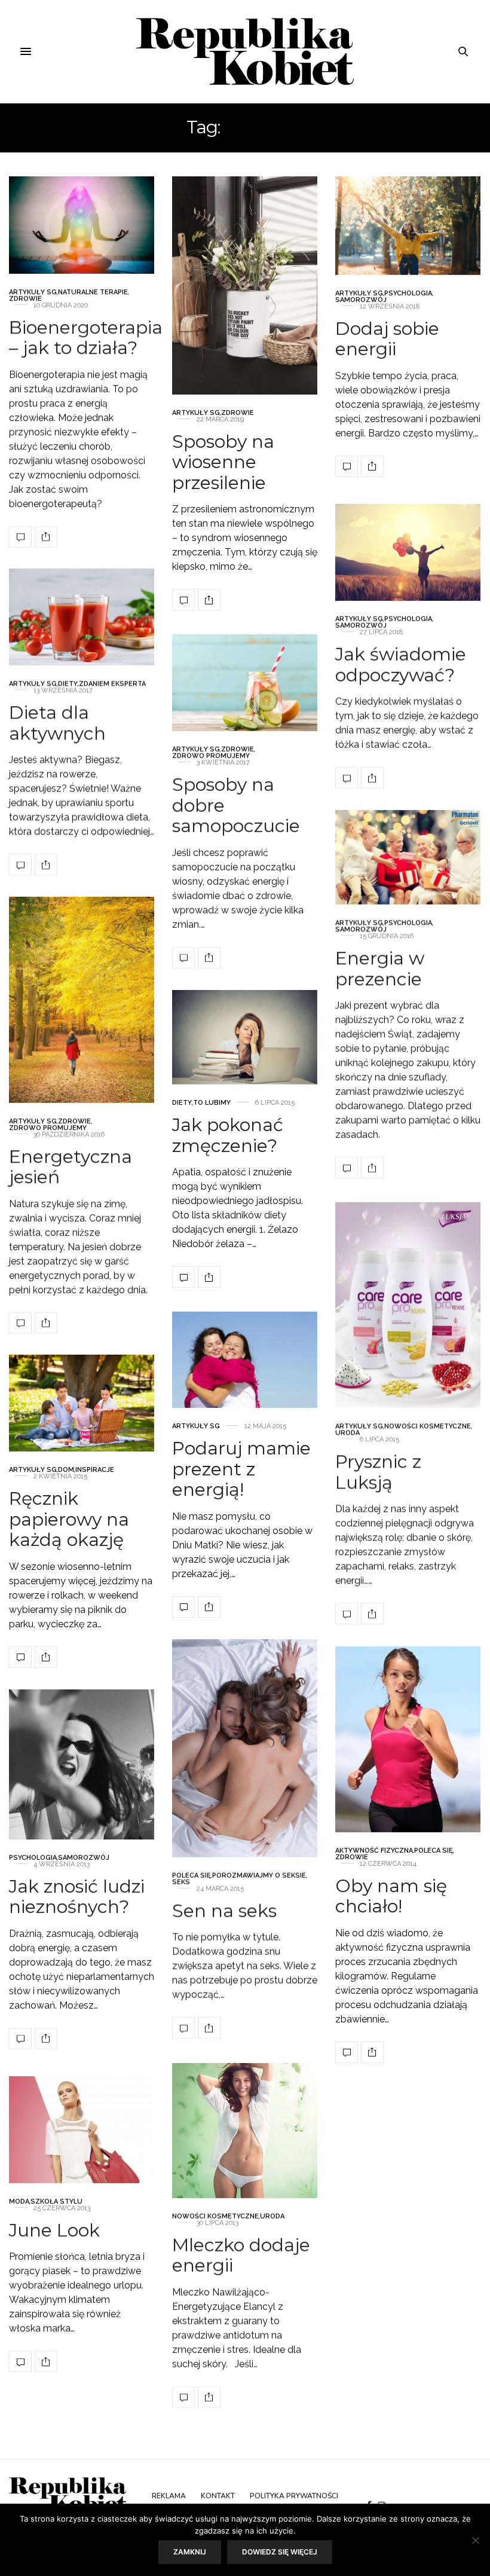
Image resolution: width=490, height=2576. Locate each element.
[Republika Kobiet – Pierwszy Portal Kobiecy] (245, 51)
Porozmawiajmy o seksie (259, 1875)
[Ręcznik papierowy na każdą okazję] (82, 1403)
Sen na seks (224, 1910)
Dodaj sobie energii (387, 338)
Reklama (169, 2496)
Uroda (347, 1433)
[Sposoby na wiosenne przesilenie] (245, 285)
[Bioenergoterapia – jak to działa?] (82, 225)
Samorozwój (361, 299)
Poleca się (192, 1875)
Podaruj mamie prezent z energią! (241, 1469)
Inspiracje (95, 1470)
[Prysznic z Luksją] (408, 1305)
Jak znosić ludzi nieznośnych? (77, 1896)
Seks (181, 1882)
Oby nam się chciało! (391, 1896)
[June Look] (82, 2130)
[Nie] (475, 2540)
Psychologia (408, 293)
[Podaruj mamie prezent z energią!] (245, 1360)
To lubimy (212, 1103)
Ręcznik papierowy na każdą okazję (69, 1519)
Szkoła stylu (56, 2201)
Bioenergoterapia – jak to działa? (86, 337)
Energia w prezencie (380, 968)
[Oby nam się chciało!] (408, 1739)
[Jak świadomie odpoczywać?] (408, 552)
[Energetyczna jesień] (82, 1000)
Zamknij (190, 2552)
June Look (54, 2230)
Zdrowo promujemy (211, 756)
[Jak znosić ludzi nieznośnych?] (82, 1764)
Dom (66, 1470)
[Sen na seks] (245, 1748)
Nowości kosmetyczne (428, 1426)
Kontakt (218, 2496)
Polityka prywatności (294, 2496)
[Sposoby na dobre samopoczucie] (245, 683)
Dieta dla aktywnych (57, 723)
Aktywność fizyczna (374, 1850)
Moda (19, 2201)
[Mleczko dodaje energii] (245, 2131)
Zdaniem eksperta (112, 684)
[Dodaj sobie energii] (408, 226)
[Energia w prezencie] (408, 857)
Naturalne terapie (93, 291)
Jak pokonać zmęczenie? (228, 1135)
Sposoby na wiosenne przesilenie (223, 462)
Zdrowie (25, 298)
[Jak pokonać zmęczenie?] (245, 1037)
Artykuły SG (33, 291)
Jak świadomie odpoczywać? (401, 665)
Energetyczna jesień (71, 1166)
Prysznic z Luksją (378, 1472)
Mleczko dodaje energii (241, 2255)
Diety (68, 684)
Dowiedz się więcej (280, 2552)
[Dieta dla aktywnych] (82, 617)
